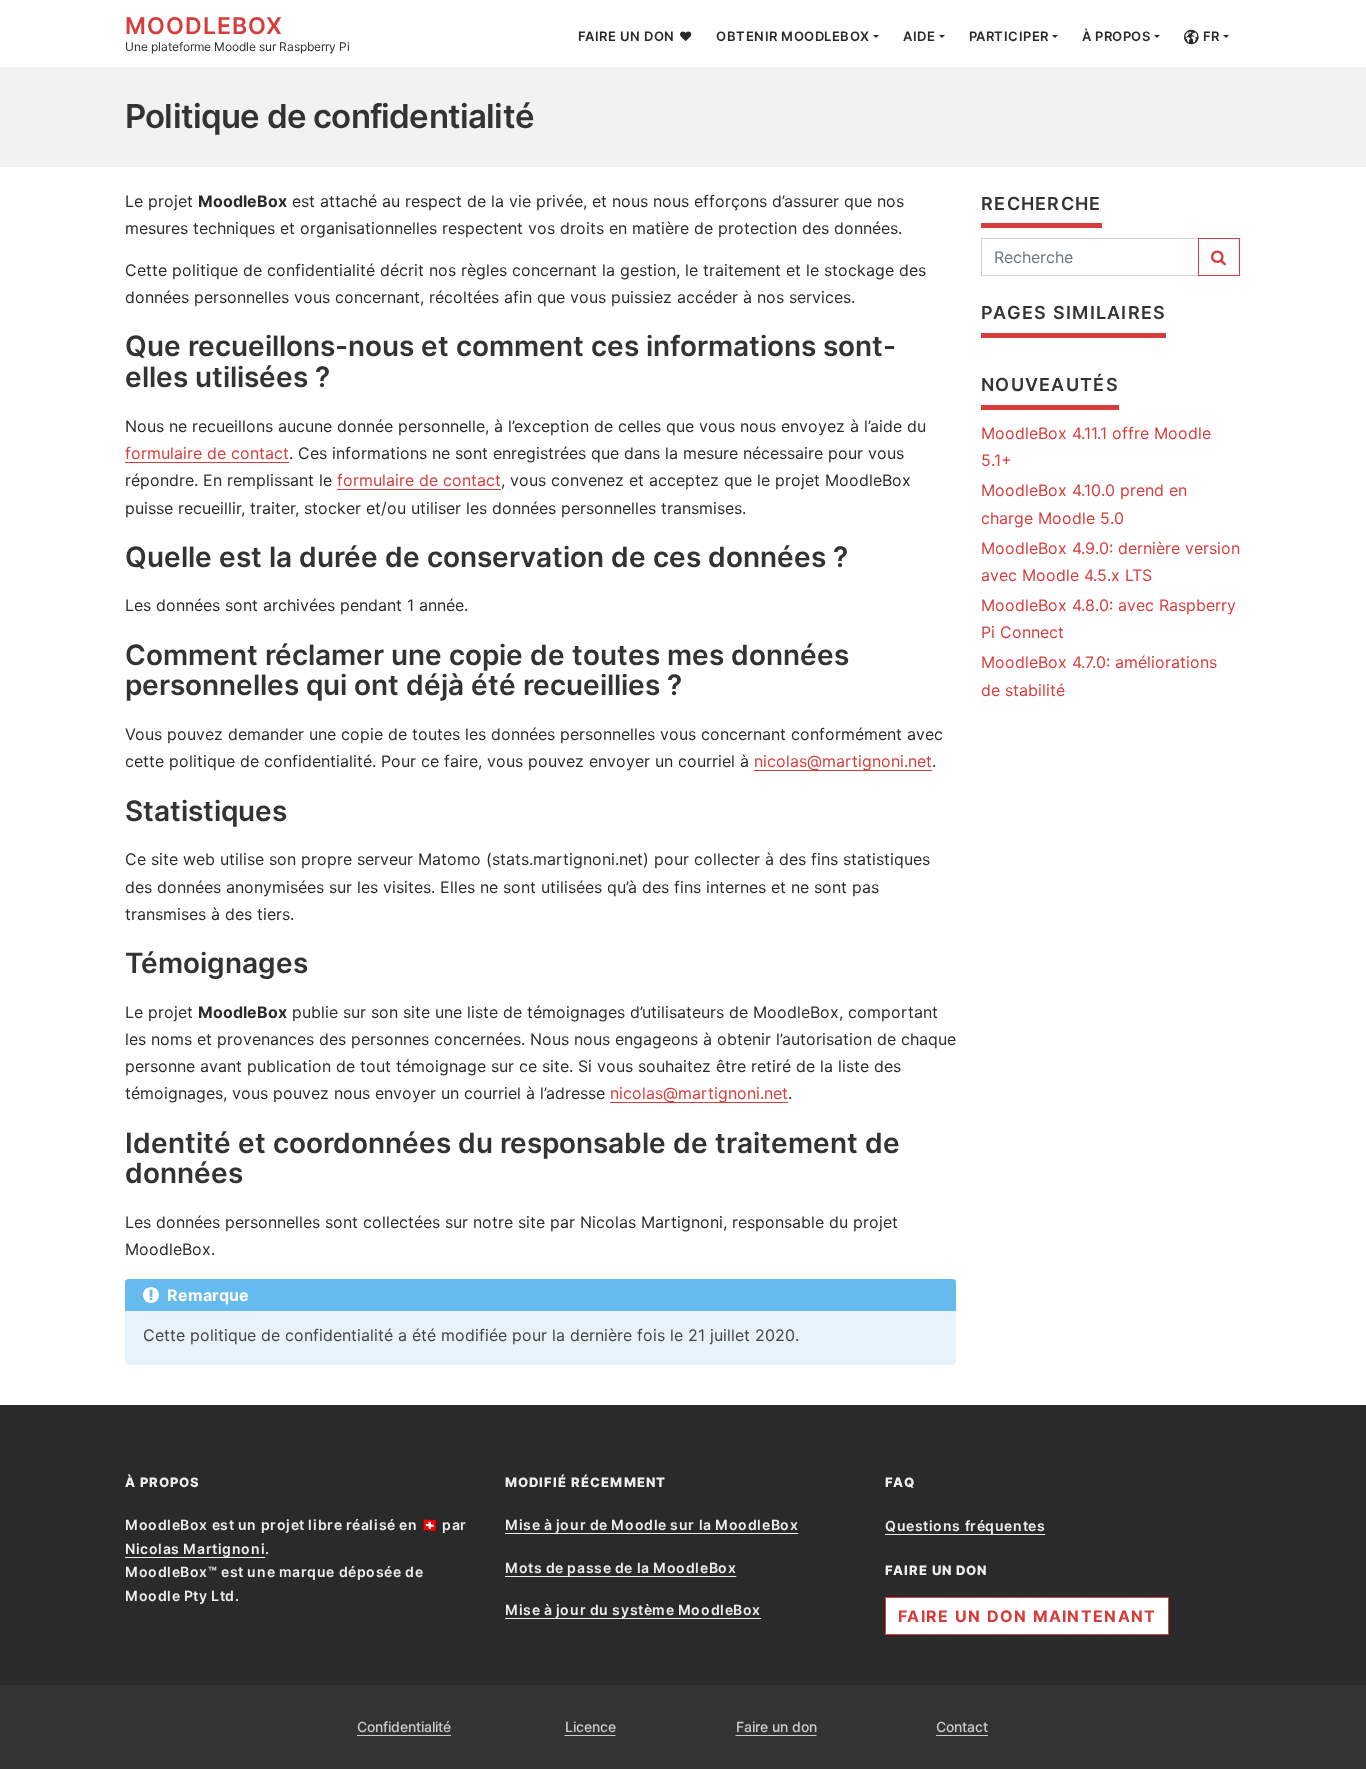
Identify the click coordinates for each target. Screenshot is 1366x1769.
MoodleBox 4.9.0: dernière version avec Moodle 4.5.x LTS (1110, 561)
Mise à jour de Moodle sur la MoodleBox (651, 1524)
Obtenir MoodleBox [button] (793, 36)
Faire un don (776, 1726)
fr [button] (1209, 36)
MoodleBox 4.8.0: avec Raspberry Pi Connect (1108, 618)
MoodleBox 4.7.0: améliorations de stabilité (1099, 675)
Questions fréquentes (965, 1525)
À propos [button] (1116, 36)
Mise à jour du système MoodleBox (633, 1609)
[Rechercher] (1219, 257)
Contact (962, 1726)
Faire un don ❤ (635, 36)
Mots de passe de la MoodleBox (620, 1567)
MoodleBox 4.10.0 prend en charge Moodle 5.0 (1084, 503)
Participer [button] (1009, 36)
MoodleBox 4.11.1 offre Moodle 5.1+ (1096, 446)
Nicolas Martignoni (195, 1548)
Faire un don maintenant (1027, 1616)
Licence (590, 1726)
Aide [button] (919, 36)
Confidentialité (404, 1726)
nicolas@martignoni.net (843, 761)
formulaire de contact (207, 453)
